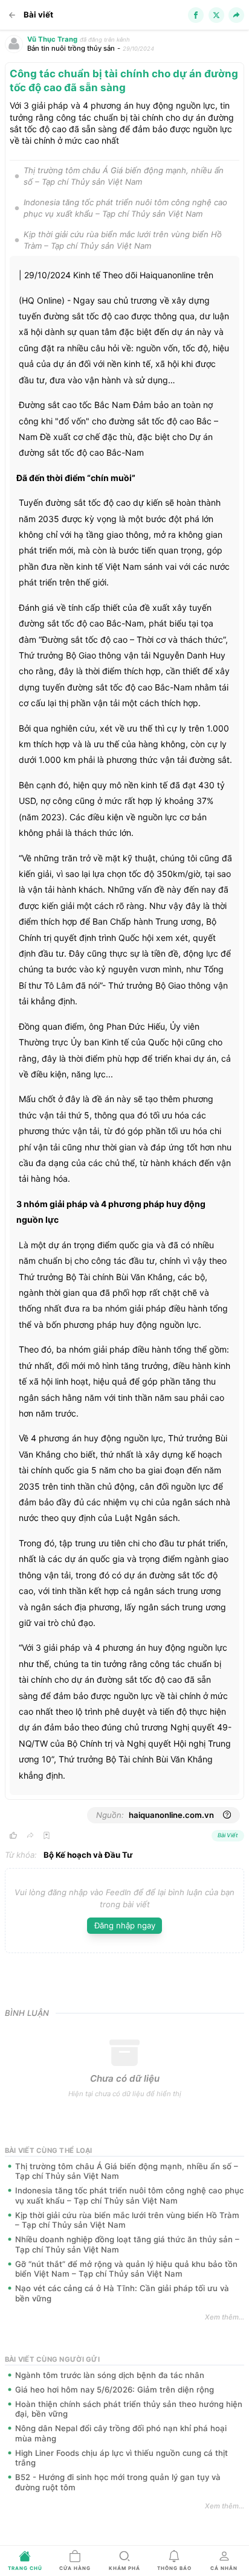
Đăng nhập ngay (125, 1925)
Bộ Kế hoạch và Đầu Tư (88, 1855)
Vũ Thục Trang (52, 39)
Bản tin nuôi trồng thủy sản (71, 48)
